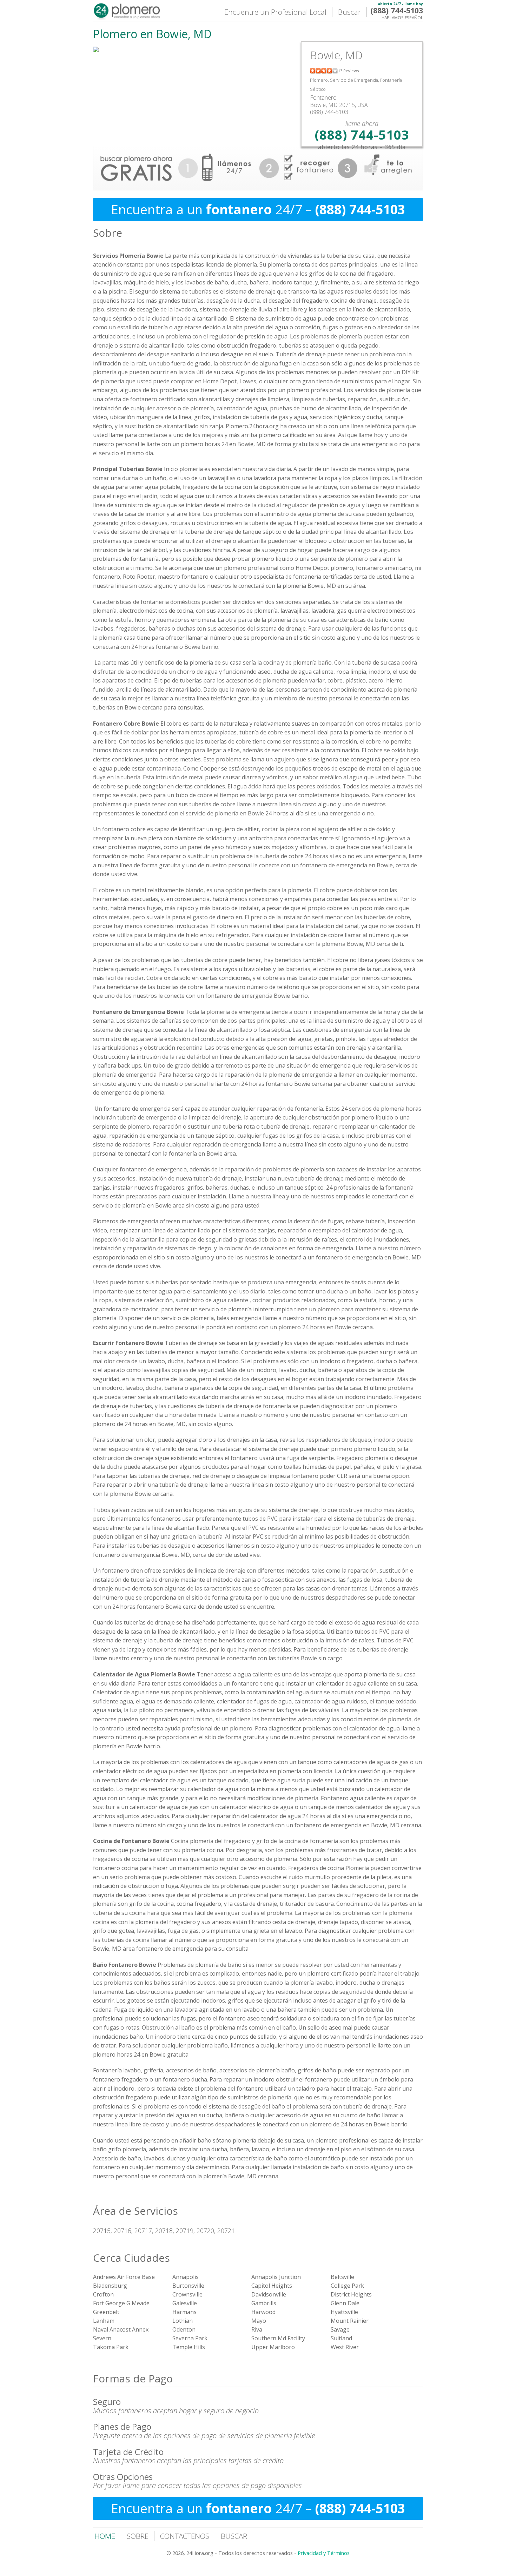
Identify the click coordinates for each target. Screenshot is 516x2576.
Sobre (108, 233)
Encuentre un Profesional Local (275, 12)
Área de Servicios (135, 2211)
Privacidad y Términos (324, 2553)
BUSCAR (234, 2536)
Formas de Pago (133, 2378)
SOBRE (138, 2536)
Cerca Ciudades (131, 2258)
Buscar (349, 12)
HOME (105, 2536)
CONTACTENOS (185, 2536)
